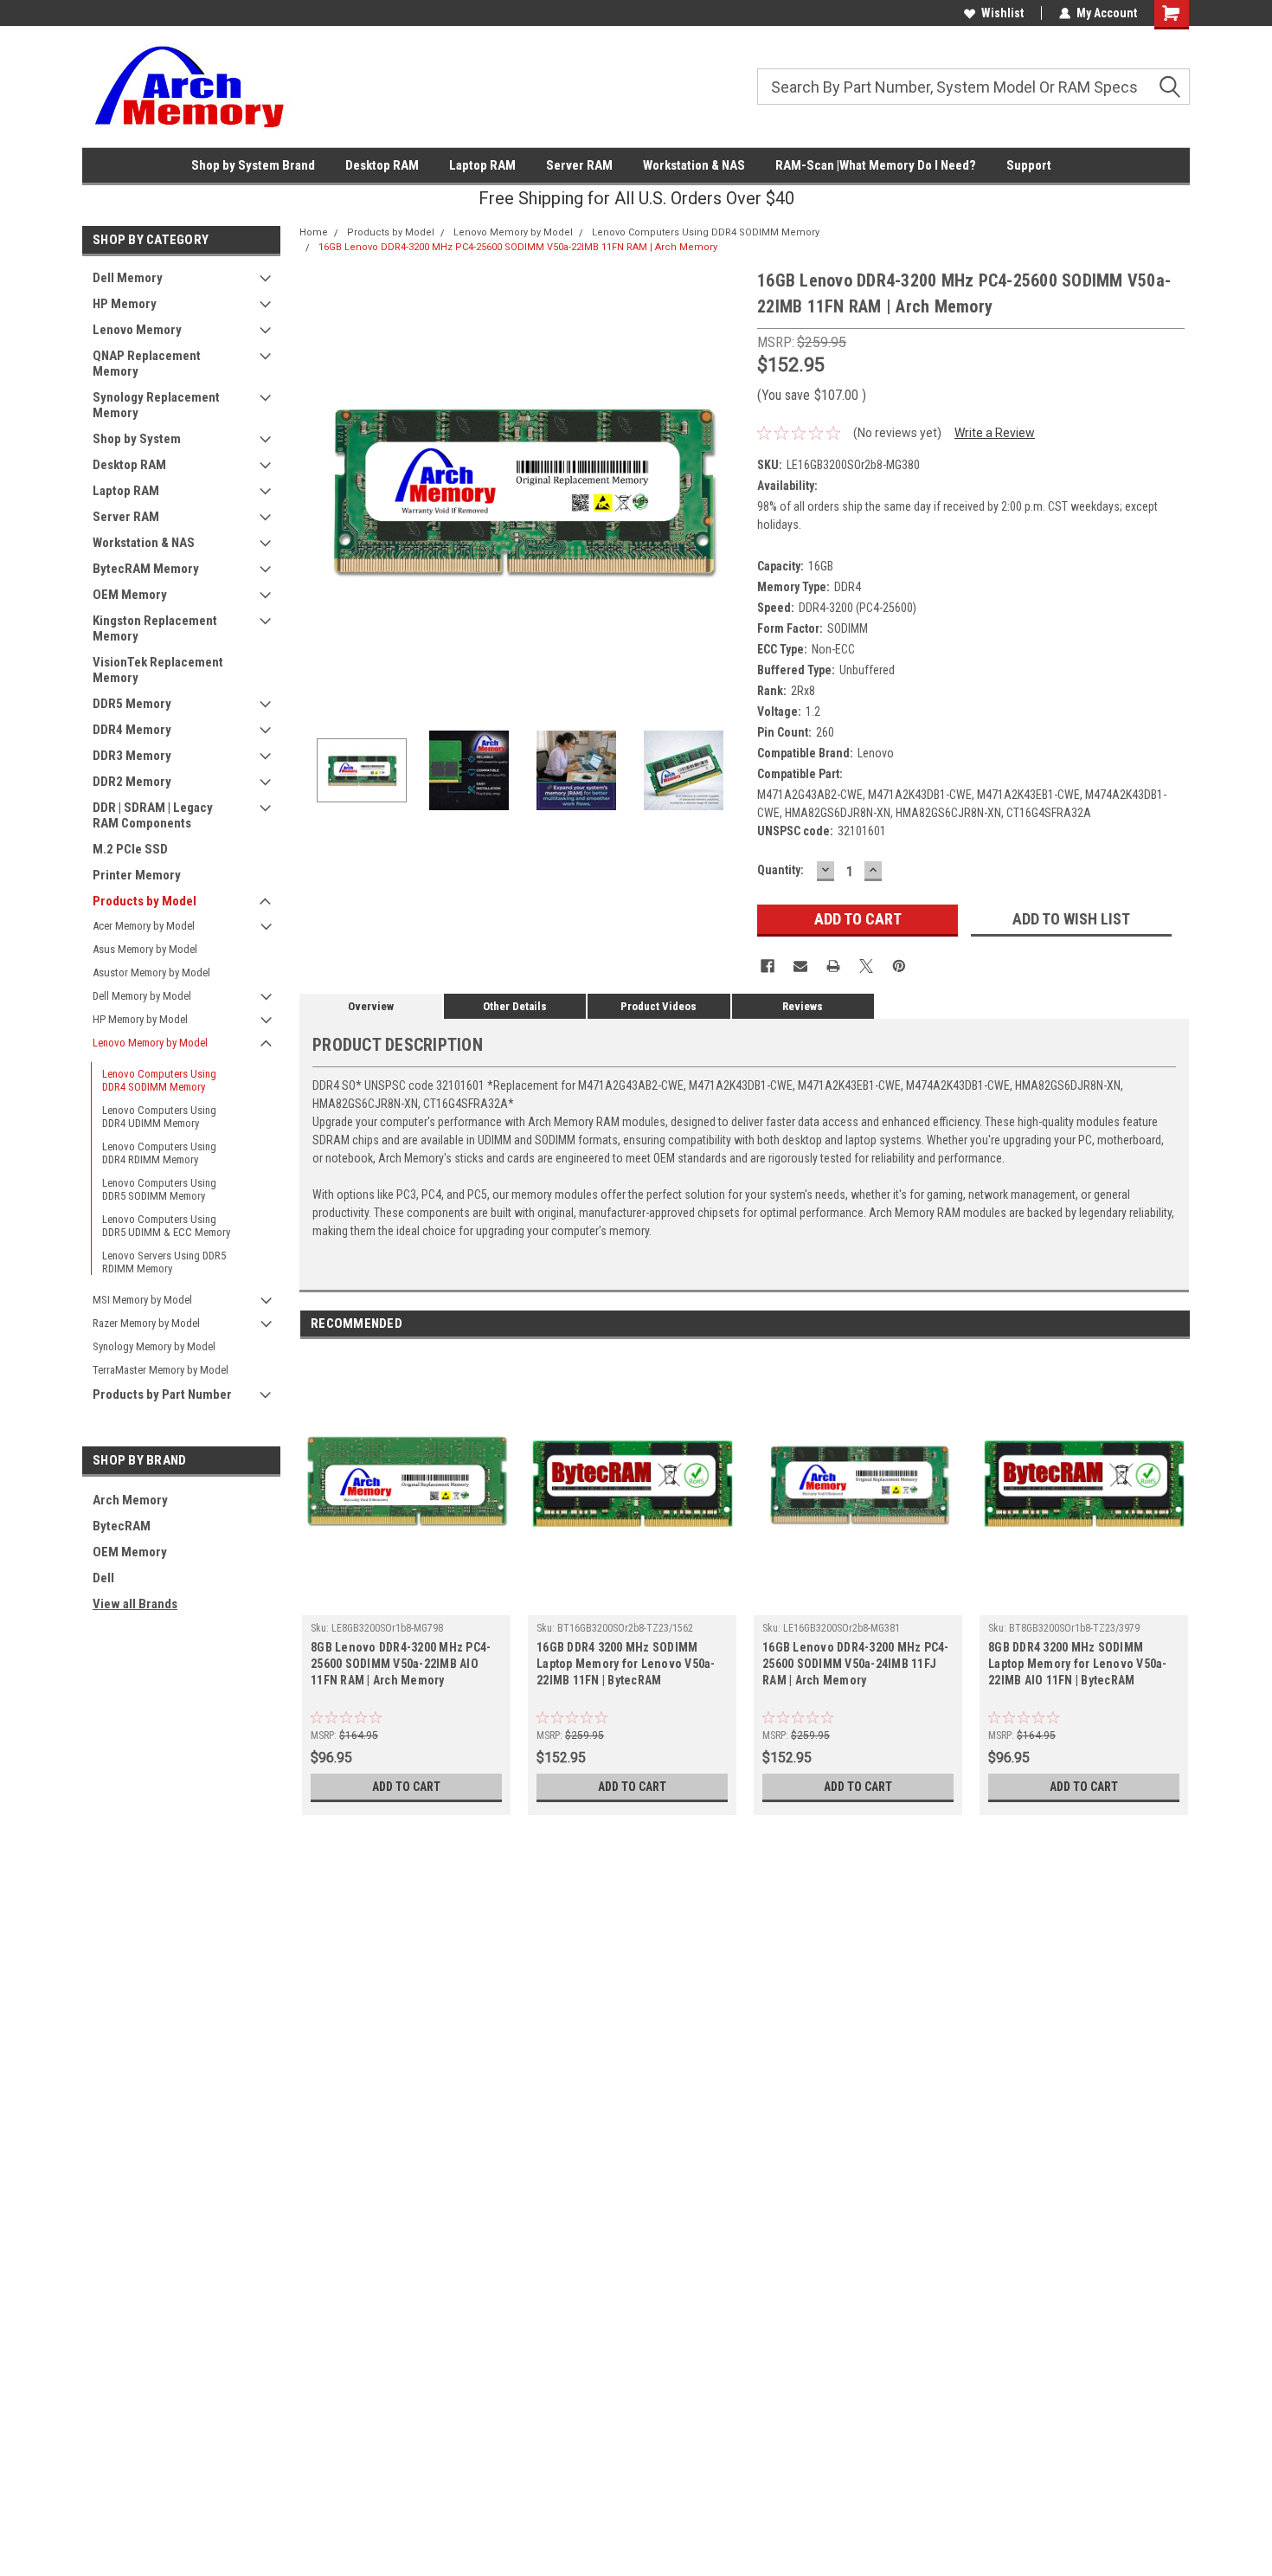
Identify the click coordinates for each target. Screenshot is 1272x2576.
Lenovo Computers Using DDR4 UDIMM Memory (159, 1117)
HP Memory (125, 304)
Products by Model (145, 901)
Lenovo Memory (137, 330)
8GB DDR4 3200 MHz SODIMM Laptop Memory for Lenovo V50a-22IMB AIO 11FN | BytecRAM (1078, 1664)
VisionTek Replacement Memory (158, 670)
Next (727, 489)
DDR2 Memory (132, 782)
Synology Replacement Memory (156, 405)
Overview (371, 1006)
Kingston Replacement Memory (155, 628)
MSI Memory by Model (142, 1300)
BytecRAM (122, 1526)
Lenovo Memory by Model (150, 1043)
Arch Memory (130, 1500)
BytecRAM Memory (146, 569)
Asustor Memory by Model (151, 972)
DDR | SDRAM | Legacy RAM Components (153, 815)
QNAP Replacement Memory (147, 364)
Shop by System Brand (253, 165)
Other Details (515, 1006)
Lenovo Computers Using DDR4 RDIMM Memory (159, 1153)
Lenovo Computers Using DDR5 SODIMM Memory (159, 1189)
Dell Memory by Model (142, 996)
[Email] (800, 966)
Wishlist (1002, 13)
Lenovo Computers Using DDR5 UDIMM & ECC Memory (166, 1226)
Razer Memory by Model (146, 1323)
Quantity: (781, 870)
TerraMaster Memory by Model (161, 1370)
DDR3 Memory (132, 756)
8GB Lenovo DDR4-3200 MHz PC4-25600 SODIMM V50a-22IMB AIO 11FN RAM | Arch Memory (401, 1664)
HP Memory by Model (140, 1019)
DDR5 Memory (132, 704)
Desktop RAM (382, 165)
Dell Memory (128, 278)
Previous (317, 489)
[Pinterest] (899, 966)
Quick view (407, 1602)
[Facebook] (768, 966)
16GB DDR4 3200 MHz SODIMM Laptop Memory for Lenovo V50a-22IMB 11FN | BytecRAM (626, 1664)
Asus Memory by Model (145, 949)
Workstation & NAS (694, 165)
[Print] (833, 966)
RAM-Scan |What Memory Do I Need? (876, 165)
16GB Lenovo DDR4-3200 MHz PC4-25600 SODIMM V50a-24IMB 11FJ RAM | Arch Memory (856, 1664)
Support (1029, 165)
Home (314, 232)
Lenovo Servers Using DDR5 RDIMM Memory (164, 1262)
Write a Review (995, 433)
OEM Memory (130, 595)
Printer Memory (137, 875)
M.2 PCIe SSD (130, 849)
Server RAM (579, 165)
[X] (866, 966)
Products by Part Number (162, 1394)
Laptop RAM (482, 165)
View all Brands (135, 1604)
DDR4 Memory (132, 730)
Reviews (803, 1006)
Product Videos (658, 1006)
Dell (103, 1578)
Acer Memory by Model (144, 926)
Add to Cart (406, 1787)
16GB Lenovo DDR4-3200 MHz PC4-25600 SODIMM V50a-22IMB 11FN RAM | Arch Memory (518, 247)
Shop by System (137, 439)
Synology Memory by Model (154, 1346)
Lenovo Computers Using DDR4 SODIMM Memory (159, 1080)
